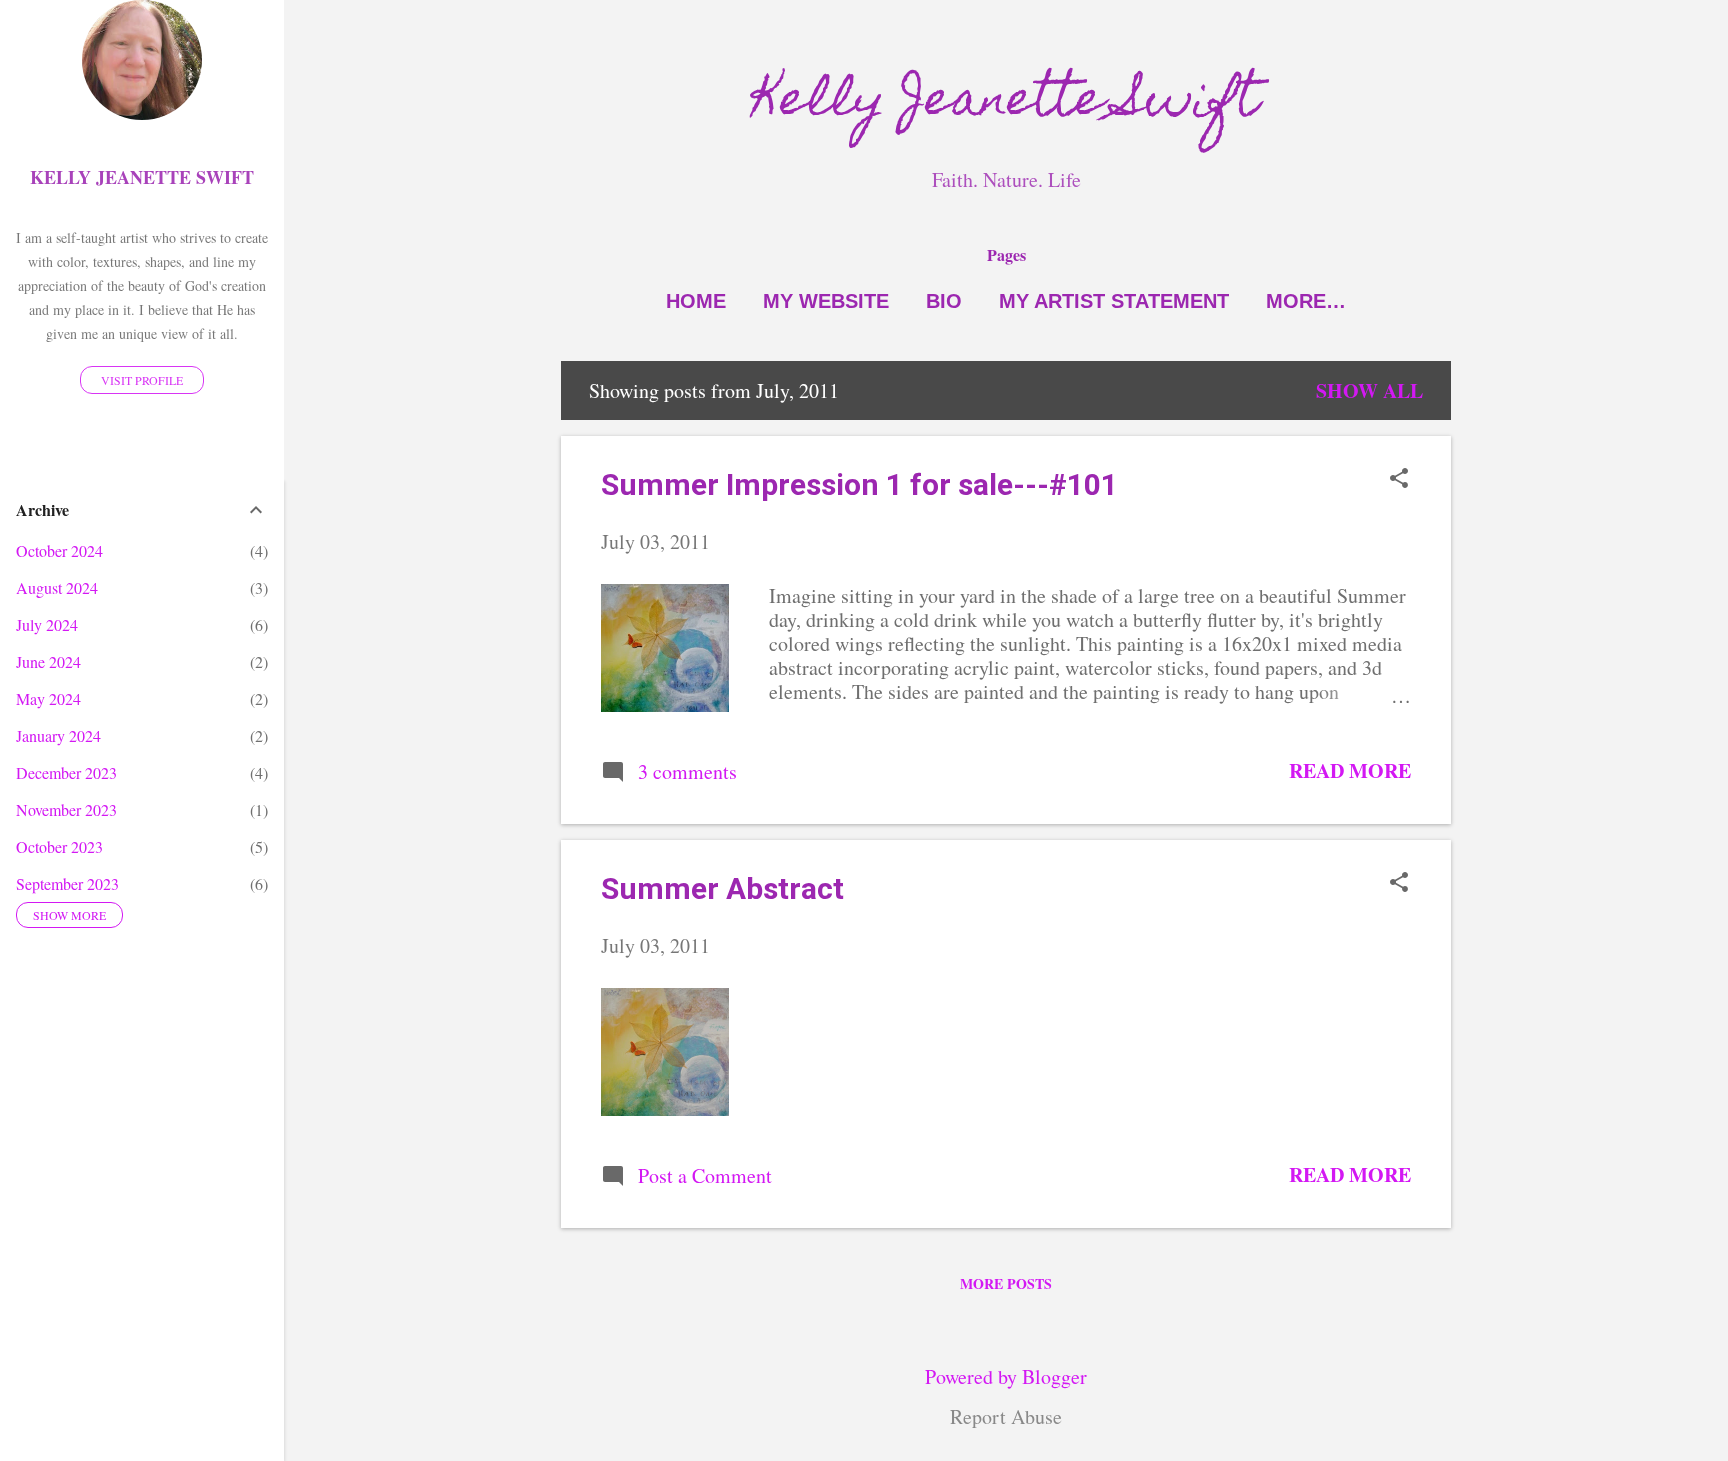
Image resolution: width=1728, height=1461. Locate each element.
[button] (1399, 480)
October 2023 (59, 846)
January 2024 (58, 735)
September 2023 (67, 883)
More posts (1006, 1283)
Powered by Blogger (1006, 1376)
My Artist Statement (1114, 301)
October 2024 (59, 550)
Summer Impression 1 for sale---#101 (859, 484)
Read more (1350, 770)
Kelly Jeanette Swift (1006, 104)
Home (696, 301)
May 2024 (48, 698)
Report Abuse (1006, 1417)
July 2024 (47, 624)
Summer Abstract (722, 888)
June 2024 (48, 661)
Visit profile (142, 380)
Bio (944, 301)
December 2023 (66, 772)
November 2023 (66, 809)
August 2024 (57, 587)
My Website (826, 301)
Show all (1369, 390)
